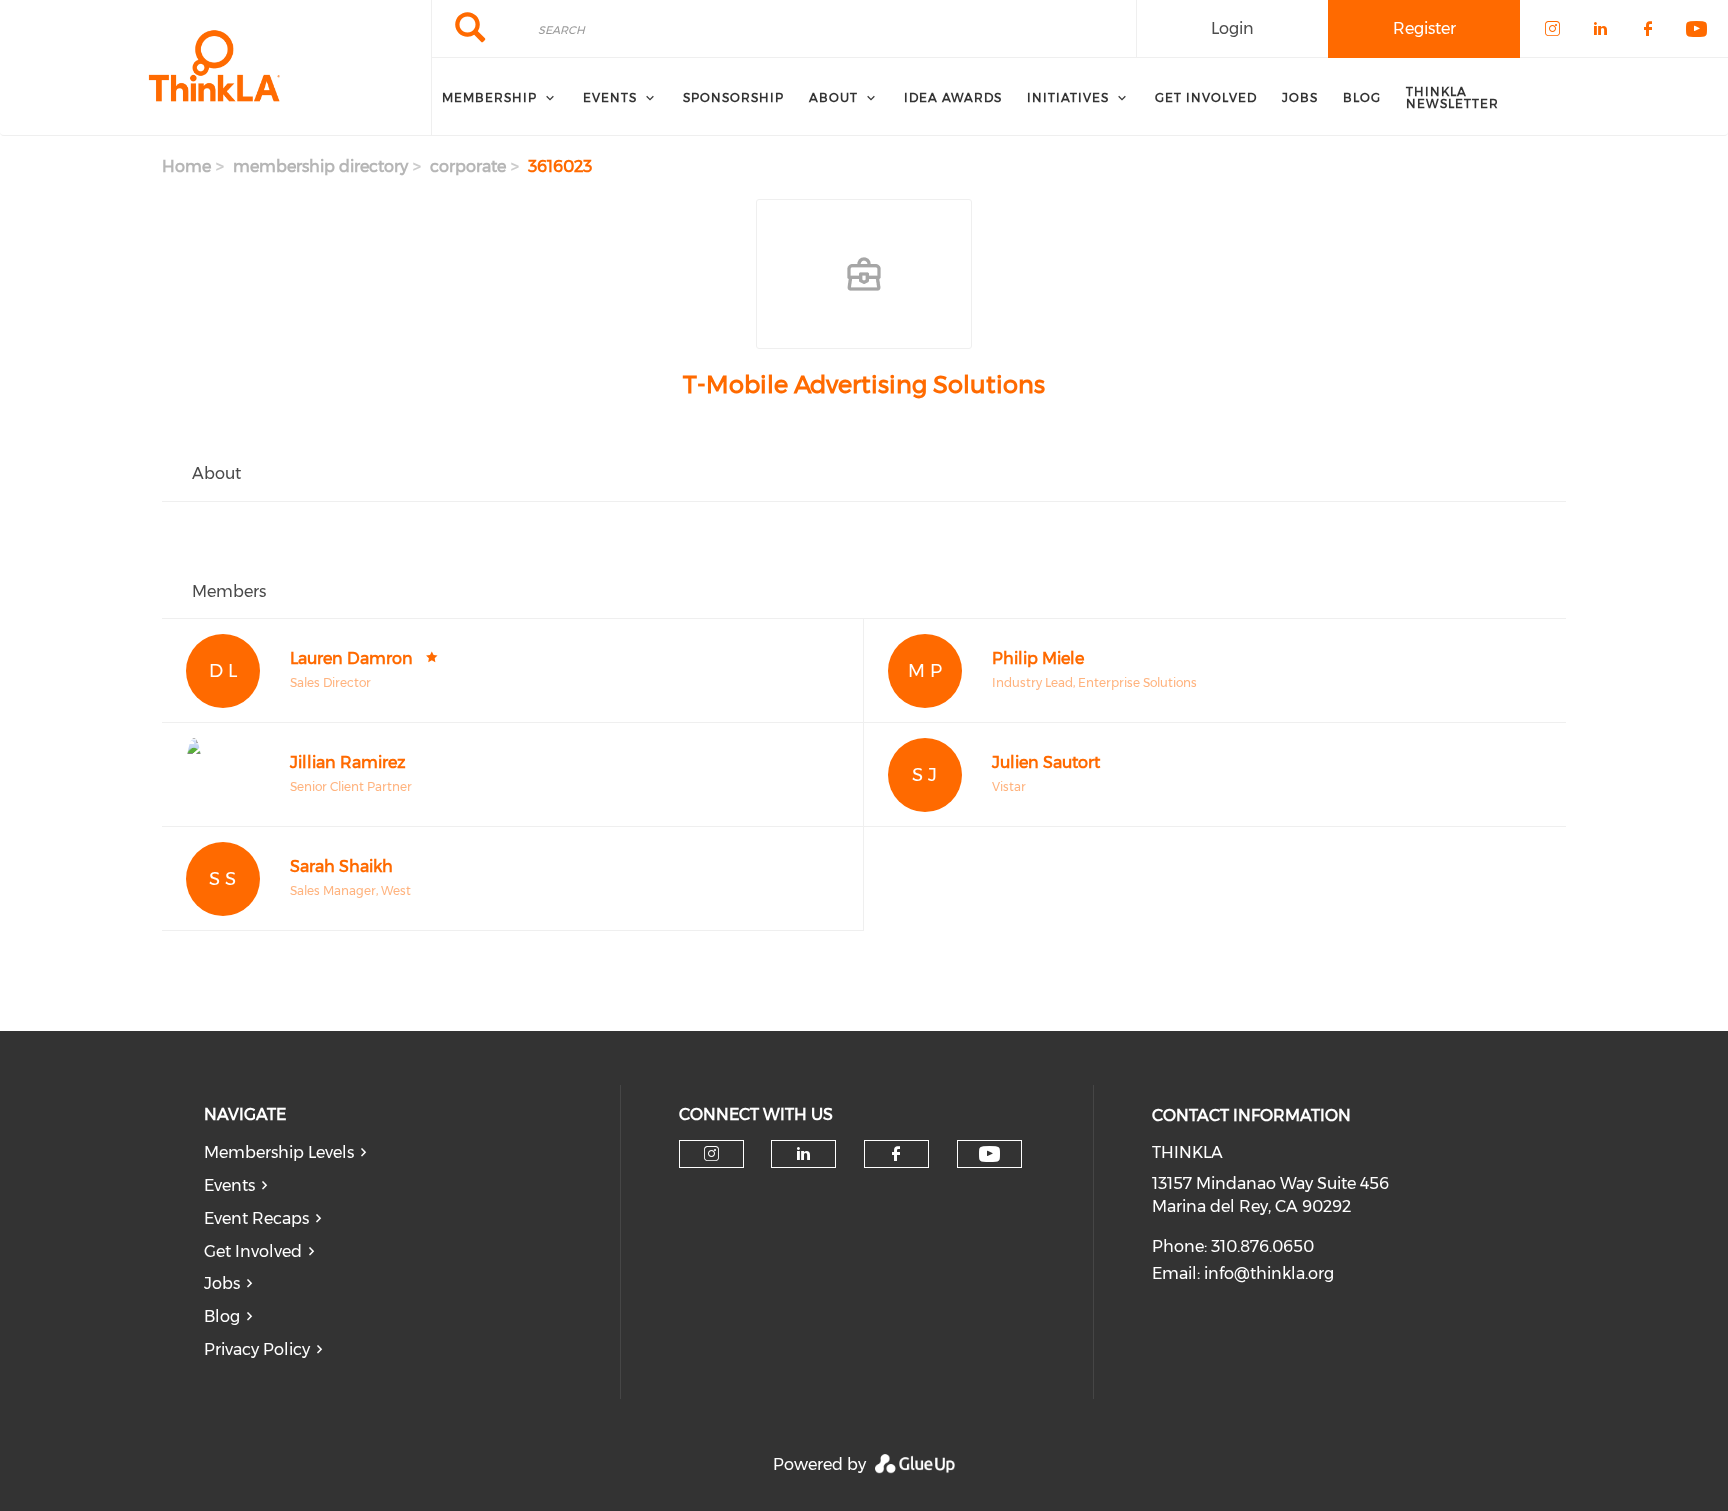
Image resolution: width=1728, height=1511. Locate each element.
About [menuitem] (833, 97)
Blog (222, 1316)
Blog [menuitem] (1362, 97)
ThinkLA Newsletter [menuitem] (1452, 97)
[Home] (215, 68)
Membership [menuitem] (489, 97)
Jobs (222, 1283)
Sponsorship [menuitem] (733, 97)
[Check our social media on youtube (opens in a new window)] (989, 1154)
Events (229, 1185)
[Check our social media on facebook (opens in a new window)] (896, 1154)
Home (186, 166)
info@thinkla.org (1269, 1273)
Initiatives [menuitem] (1068, 97)
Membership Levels (279, 1152)
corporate (468, 166)
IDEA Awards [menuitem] (953, 97)
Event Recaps (256, 1218)
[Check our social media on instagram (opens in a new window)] (711, 1154)
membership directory (320, 166)
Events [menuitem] (610, 97)
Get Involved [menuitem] (1206, 97)
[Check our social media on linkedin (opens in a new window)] (804, 1154)
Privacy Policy (257, 1349)
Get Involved (253, 1251)
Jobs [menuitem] (1300, 97)
